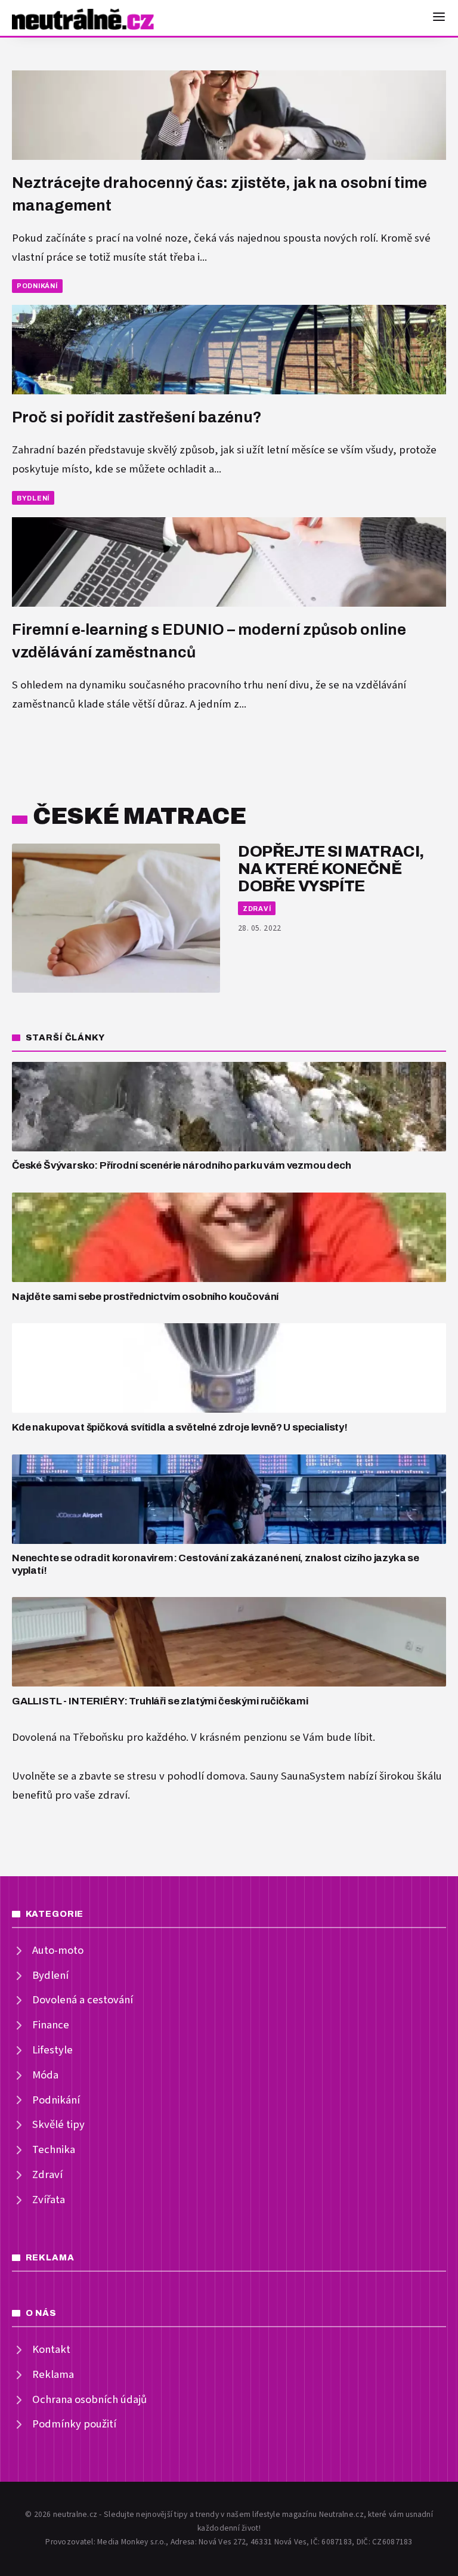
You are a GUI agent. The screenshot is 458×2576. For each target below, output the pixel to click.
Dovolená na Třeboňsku (68, 1738)
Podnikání (37, 286)
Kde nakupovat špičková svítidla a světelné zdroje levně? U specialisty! (180, 1427)
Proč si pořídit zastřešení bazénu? (137, 417)
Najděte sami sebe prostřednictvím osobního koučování (145, 1297)
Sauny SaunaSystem (298, 1776)
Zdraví (257, 909)
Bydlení (33, 498)
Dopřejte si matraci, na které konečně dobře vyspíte (331, 869)
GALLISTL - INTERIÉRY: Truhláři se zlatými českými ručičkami (160, 1701)
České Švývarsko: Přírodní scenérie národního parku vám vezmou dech (182, 1165)
